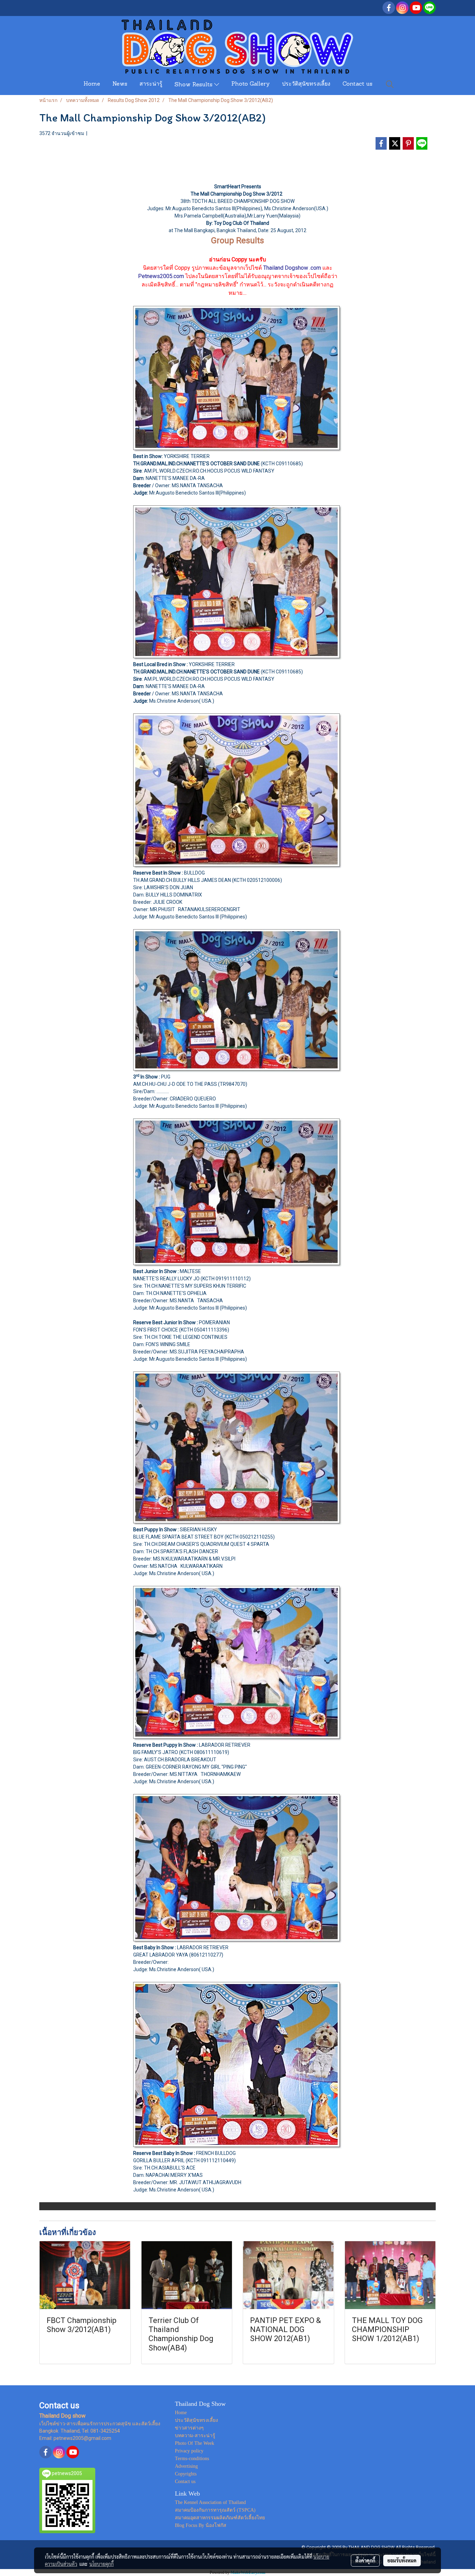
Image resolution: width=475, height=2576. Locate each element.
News (120, 84)
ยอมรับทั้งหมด (402, 2560)
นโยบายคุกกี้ (102, 2564)
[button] (390, 84)
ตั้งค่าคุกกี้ (365, 2560)
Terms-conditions (192, 2459)
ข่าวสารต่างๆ (189, 2428)
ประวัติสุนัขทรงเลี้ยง (306, 84)
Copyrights (186, 2474)
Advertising (186, 2466)
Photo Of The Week (195, 2443)
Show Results (194, 85)
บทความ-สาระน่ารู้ (195, 2436)
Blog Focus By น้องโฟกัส (201, 2525)
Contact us (357, 84)
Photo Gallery (251, 84)
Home (92, 84)
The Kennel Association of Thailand (210, 2502)
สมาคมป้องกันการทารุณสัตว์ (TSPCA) (215, 2510)
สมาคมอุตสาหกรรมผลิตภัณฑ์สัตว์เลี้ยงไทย (220, 2518)
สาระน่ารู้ (151, 84)
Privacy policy (189, 2451)
